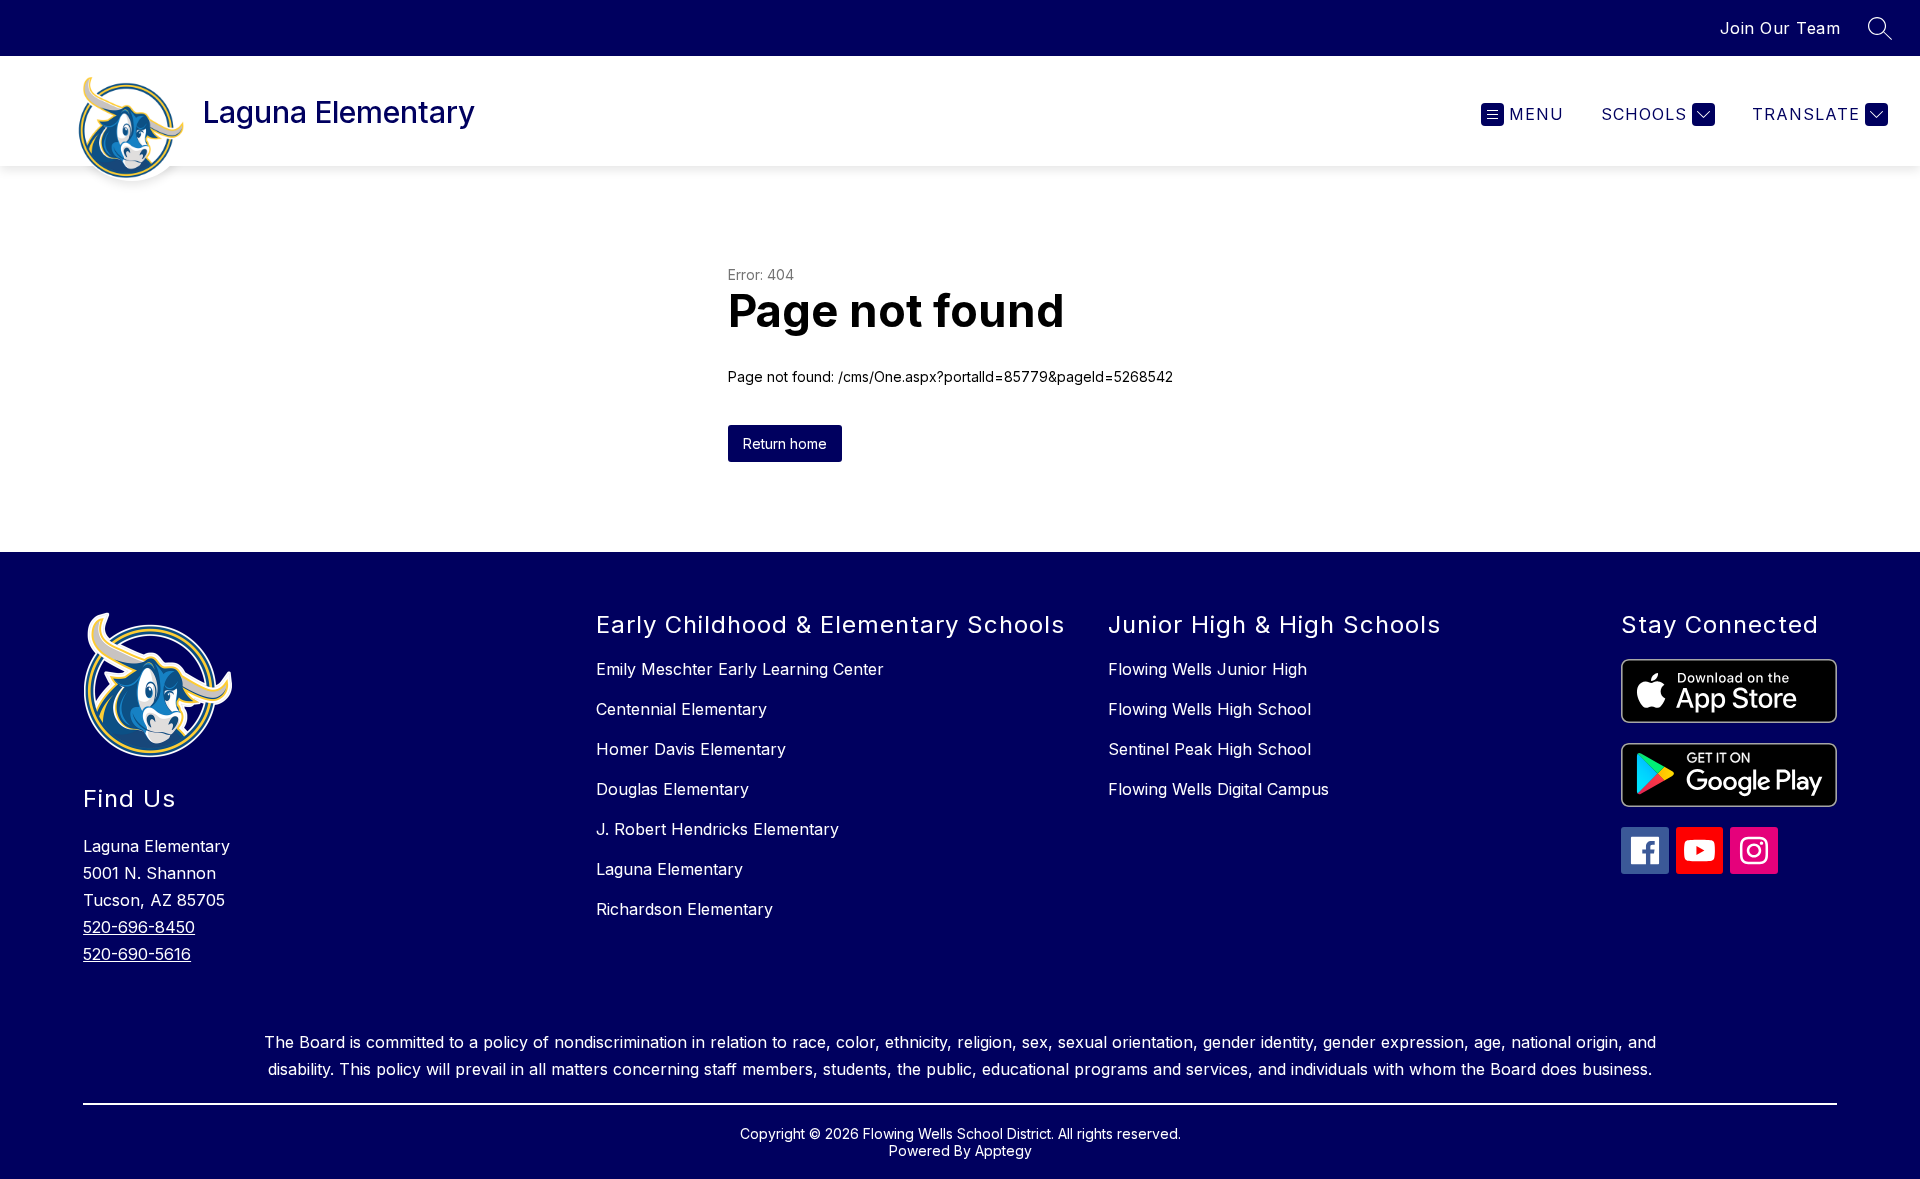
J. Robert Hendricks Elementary (717, 829)
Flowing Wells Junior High (1207, 669)
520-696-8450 (139, 927)
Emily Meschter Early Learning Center (740, 669)
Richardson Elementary (684, 909)
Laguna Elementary (669, 869)
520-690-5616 (137, 954)
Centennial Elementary (681, 709)
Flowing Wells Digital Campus (1218, 789)
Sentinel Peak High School (1209, 749)
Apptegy (1003, 1150)
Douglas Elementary (672, 789)
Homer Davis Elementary (691, 749)
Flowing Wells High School (1209, 709)
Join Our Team (1780, 28)
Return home (785, 443)
